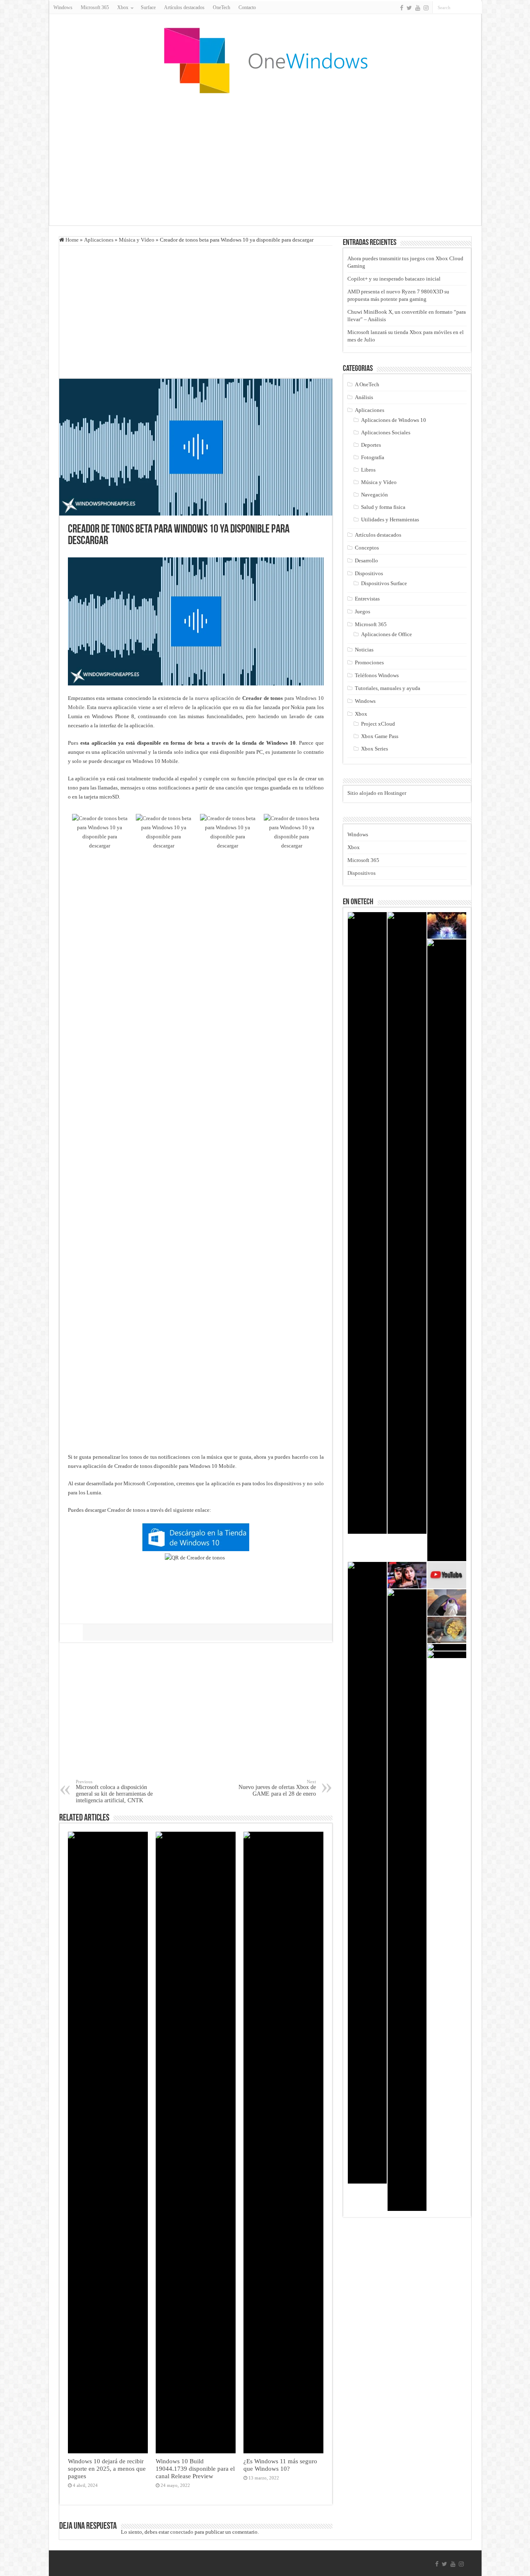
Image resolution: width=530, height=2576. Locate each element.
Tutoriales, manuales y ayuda (388, 688)
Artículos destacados (184, 7)
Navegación (375, 495)
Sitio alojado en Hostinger (377, 793)
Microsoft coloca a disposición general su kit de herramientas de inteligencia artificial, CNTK (114, 1791)
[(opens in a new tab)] (447, 1655)
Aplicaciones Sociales (386, 432)
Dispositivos (369, 573)
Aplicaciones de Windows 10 (394, 420)
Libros (368, 470)
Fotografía (373, 457)
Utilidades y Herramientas (390, 519)
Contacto (247, 7)
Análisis (364, 397)
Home (71, 240)
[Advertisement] (265, 159)
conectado (182, 2532)
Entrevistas (367, 599)
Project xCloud (378, 724)
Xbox (361, 714)
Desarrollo (366, 560)
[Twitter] (409, 8)
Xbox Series (375, 749)
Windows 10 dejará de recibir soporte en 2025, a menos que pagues (107, 2468)
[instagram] (426, 8)
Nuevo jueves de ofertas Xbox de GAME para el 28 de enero (277, 1788)
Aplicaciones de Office (387, 634)
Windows (63, 7)
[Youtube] (418, 8)
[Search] (476, 7)
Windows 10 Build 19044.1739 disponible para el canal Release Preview (195, 2468)
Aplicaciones (99, 240)
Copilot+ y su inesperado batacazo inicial (394, 279)
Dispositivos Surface (384, 583)
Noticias (364, 650)
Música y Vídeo (137, 240)
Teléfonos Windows (377, 675)
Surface (148, 7)
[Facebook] (402, 8)
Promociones (369, 662)
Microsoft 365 (95, 7)
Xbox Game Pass (380, 736)
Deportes (371, 445)
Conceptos (367, 548)
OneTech (222, 7)
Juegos (363, 611)
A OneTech (367, 384)
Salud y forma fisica (383, 507)
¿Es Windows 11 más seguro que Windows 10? (280, 2465)
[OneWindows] (265, 60)
